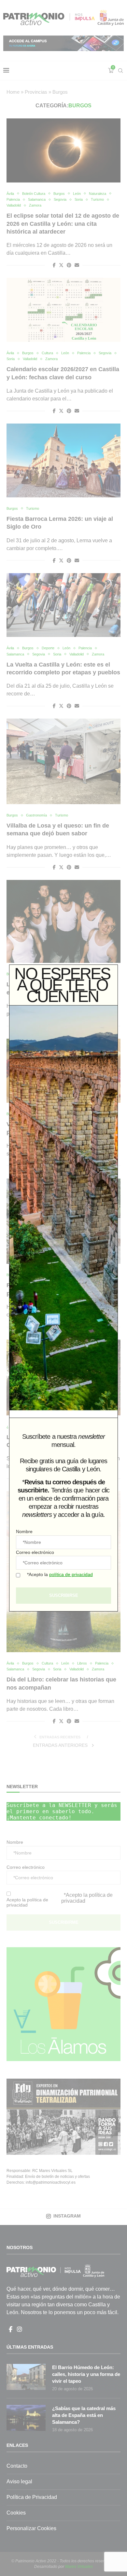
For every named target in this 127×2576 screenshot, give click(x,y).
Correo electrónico (35, 1552)
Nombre (24, 1531)
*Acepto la (60, 1574)
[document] (63, 1288)
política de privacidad (71, 1574)
